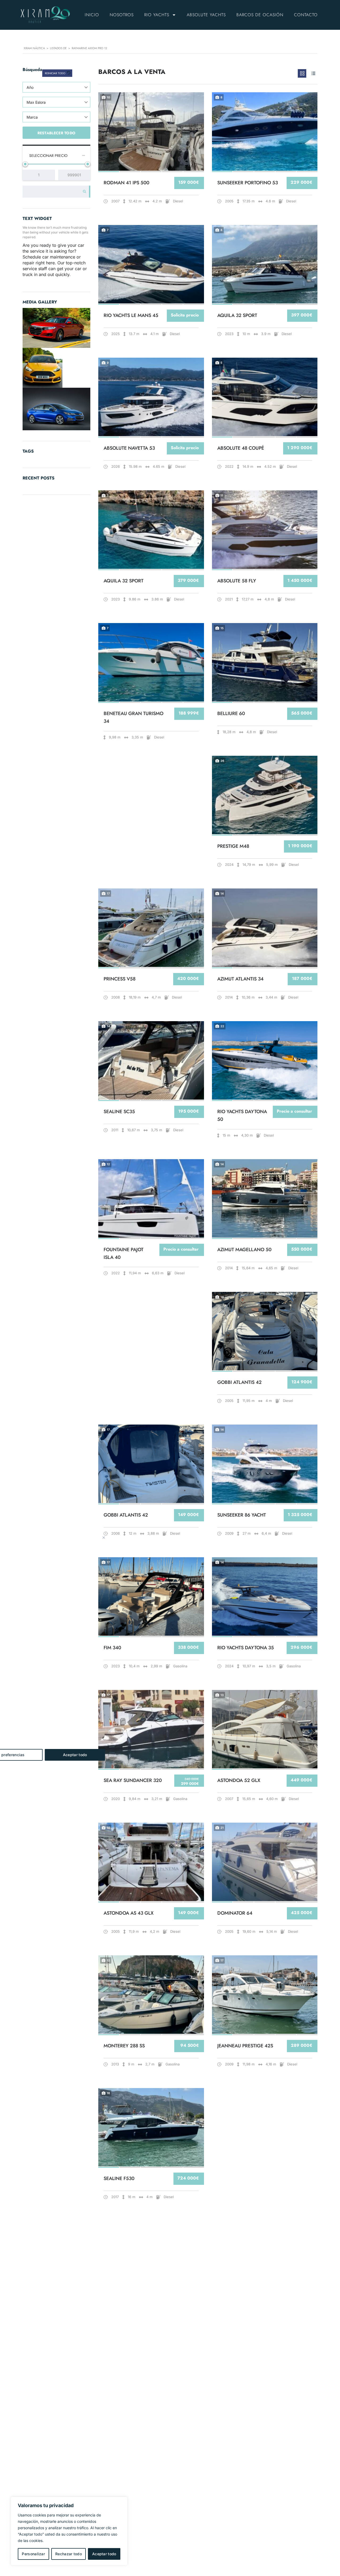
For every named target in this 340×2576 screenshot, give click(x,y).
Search (83, 192)
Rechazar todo (69, 2554)
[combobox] (56, 87)
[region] (69, 2531)
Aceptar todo (104, 2554)
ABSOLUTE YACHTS (206, 15)
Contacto (306, 15)
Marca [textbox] (32, 117)
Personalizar (33, 2554)
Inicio (92, 15)
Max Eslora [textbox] (36, 102)
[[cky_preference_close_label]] (104, 1538)
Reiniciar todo (56, 73)
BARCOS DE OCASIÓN (260, 15)
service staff (35, 269)
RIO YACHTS (157, 15)
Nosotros (122, 15)
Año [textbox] (30, 87)
